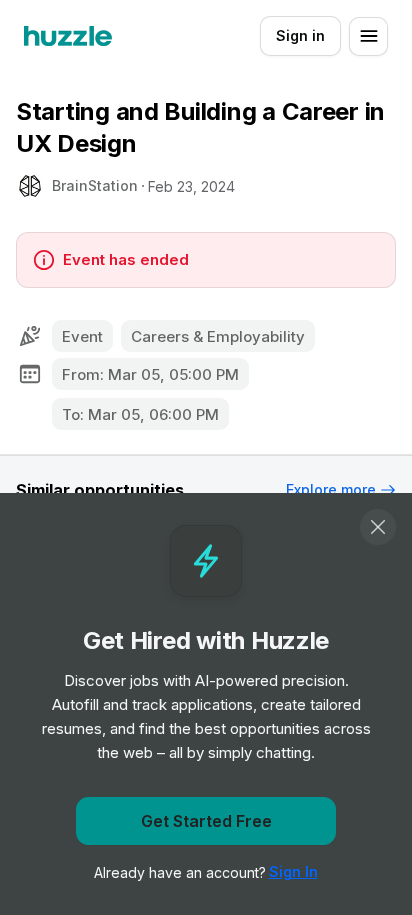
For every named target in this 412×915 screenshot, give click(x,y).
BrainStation (95, 185)
